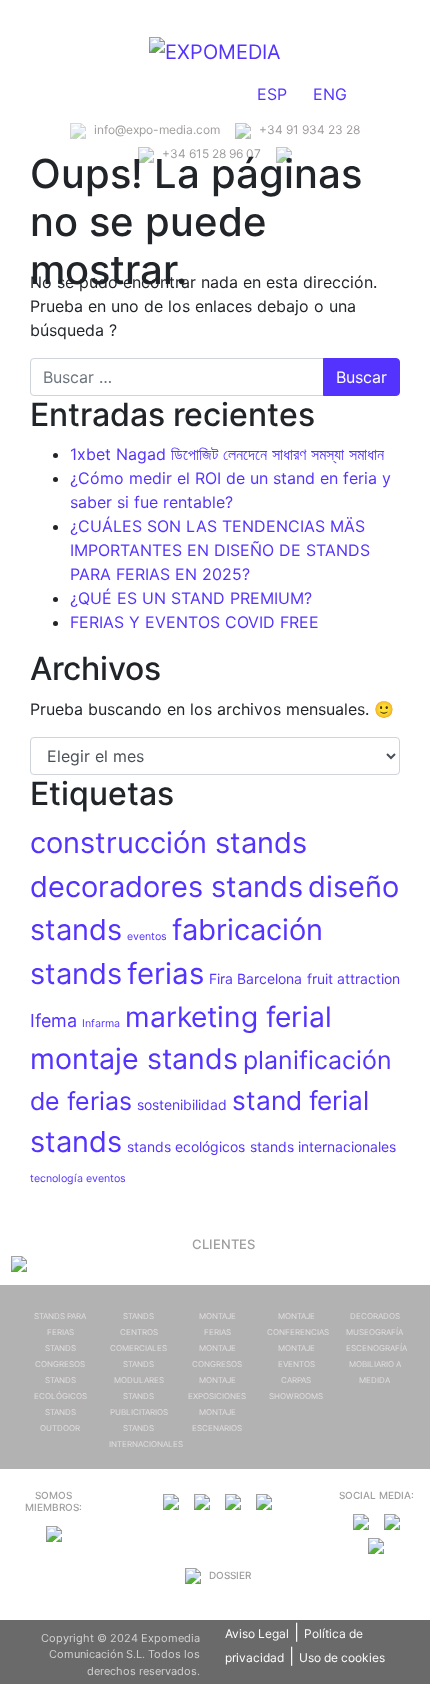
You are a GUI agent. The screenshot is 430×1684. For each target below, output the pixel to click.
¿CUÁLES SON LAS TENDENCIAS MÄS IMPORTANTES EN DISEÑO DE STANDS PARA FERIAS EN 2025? (220, 550)
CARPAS (296, 1380)
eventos (147, 936)
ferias (165, 973)
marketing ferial (228, 1017)
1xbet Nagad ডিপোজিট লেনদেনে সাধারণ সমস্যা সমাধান (227, 454)
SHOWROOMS (296, 1396)
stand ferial (300, 1100)
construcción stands (168, 842)
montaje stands (134, 1058)
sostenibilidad (182, 1104)
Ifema (53, 1020)
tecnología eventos (78, 1178)
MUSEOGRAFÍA (374, 1332)
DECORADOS (375, 1316)
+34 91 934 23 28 (308, 129)
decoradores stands (166, 886)
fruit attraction (353, 978)
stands (76, 1141)
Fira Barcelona (255, 978)
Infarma (101, 1023)
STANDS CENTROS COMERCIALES (138, 1332)
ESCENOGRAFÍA (376, 1348)
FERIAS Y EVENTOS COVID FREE (194, 622)
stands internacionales (323, 1146)
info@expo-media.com (155, 129)
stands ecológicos (186, 1146)
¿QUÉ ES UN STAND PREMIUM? (191, 598)
